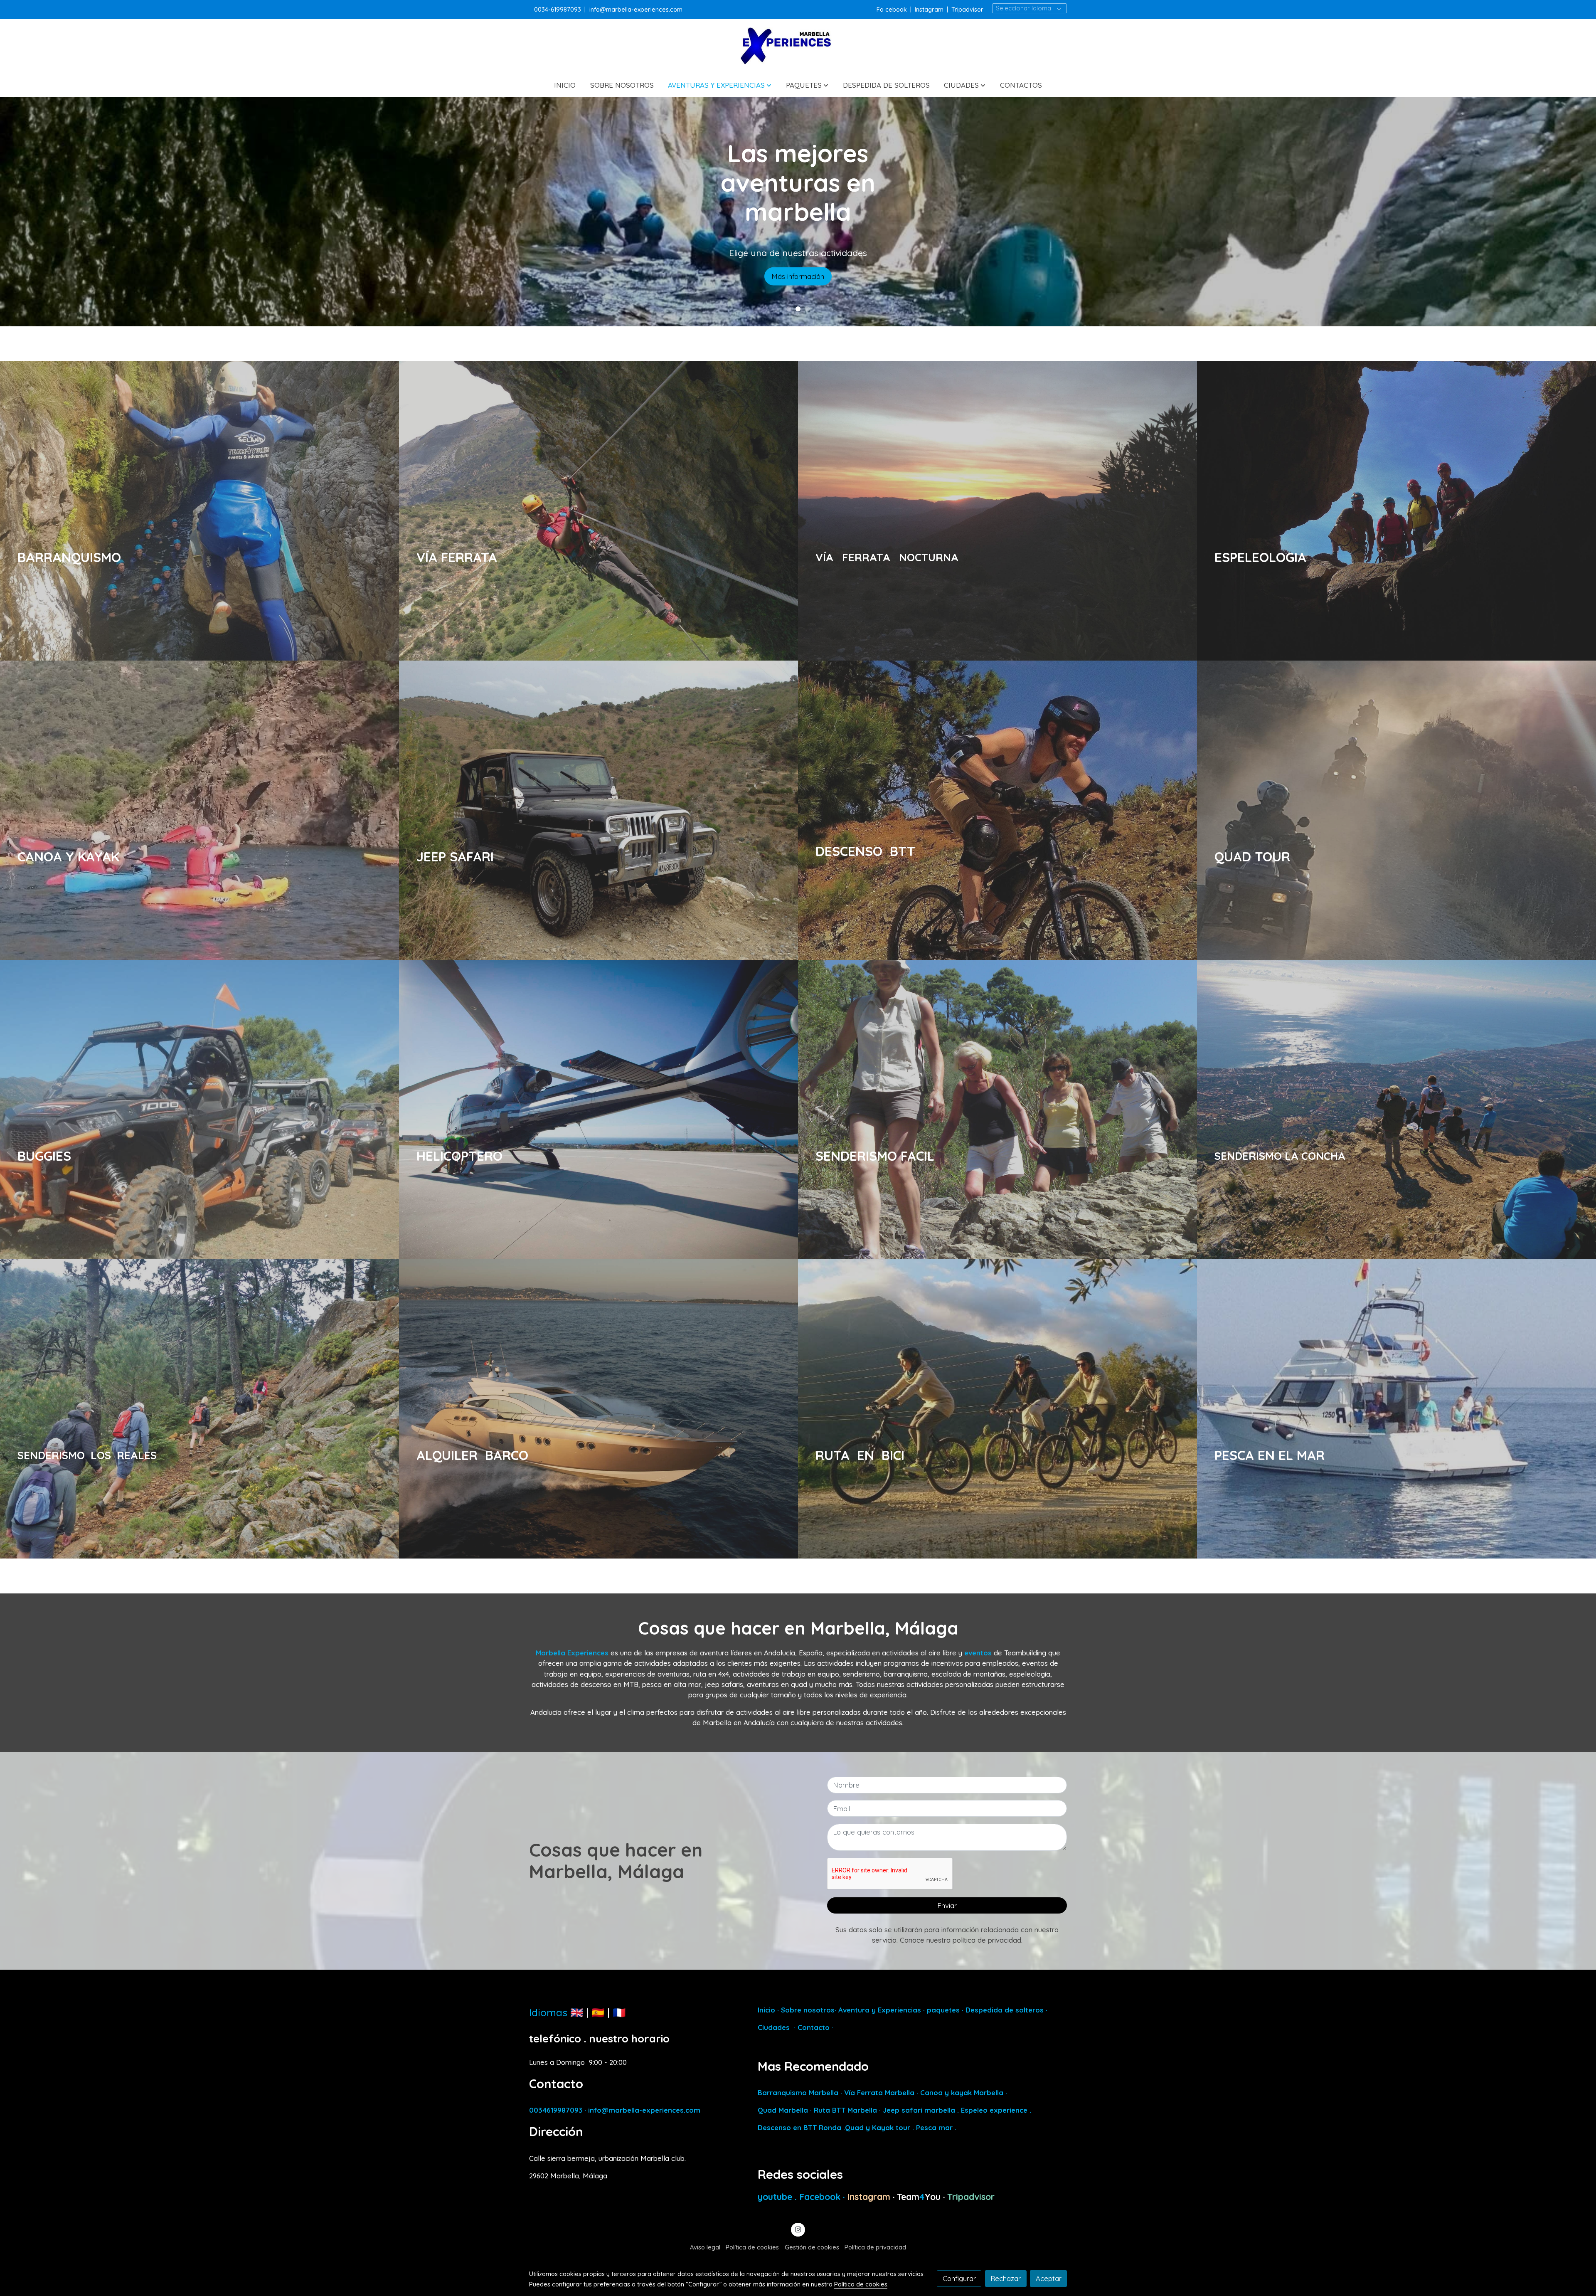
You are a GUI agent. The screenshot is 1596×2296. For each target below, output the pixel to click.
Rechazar (1006, 2278)
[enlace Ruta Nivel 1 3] (1008, 1408)
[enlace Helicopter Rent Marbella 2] (609, 1109)
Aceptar (1049, 2278)
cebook (897, 9)
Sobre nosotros (808, 2010)
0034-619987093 (558, 9)
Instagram (929, 9)
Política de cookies (752, 2247)
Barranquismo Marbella (798, 2093)
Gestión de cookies (812, 2247)
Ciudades (774, 2027)
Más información (798, 282)
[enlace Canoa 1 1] (210, 809)
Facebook (821, 2197)
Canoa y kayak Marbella (962, 2093)
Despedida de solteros (1004, 2010)
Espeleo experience (995, 2110)
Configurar (959, 2278)
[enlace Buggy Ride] (210, 1109)
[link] (798, 46)
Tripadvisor (967, 9)
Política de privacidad (875, 2247)
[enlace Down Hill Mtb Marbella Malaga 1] (1008, 809)
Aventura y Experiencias (881, 2010)
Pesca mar (934, 2127)
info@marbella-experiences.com (636, 9)
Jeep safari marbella (919, 2110)
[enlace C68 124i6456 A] (609, 1408)
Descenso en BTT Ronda (799, 2127)
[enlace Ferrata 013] (1008, 510)
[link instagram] (798, 2229)
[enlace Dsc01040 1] (1008, 1109)
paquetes (943, 2010)
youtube (776, 2197)
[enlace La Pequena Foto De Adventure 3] (210, 510)
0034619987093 (556, 2110)
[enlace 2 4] (210, 1408)
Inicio (766, 2010)
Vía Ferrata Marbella (879, 2093)
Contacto (814, 2027)
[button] (720, 85)
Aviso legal (705, 2247)
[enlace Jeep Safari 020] (609, 809)
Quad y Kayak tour (878, 2127)
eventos (978, 1653)
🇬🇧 (577, 2012)
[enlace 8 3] (609, 510)
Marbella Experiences (572, 1653)
